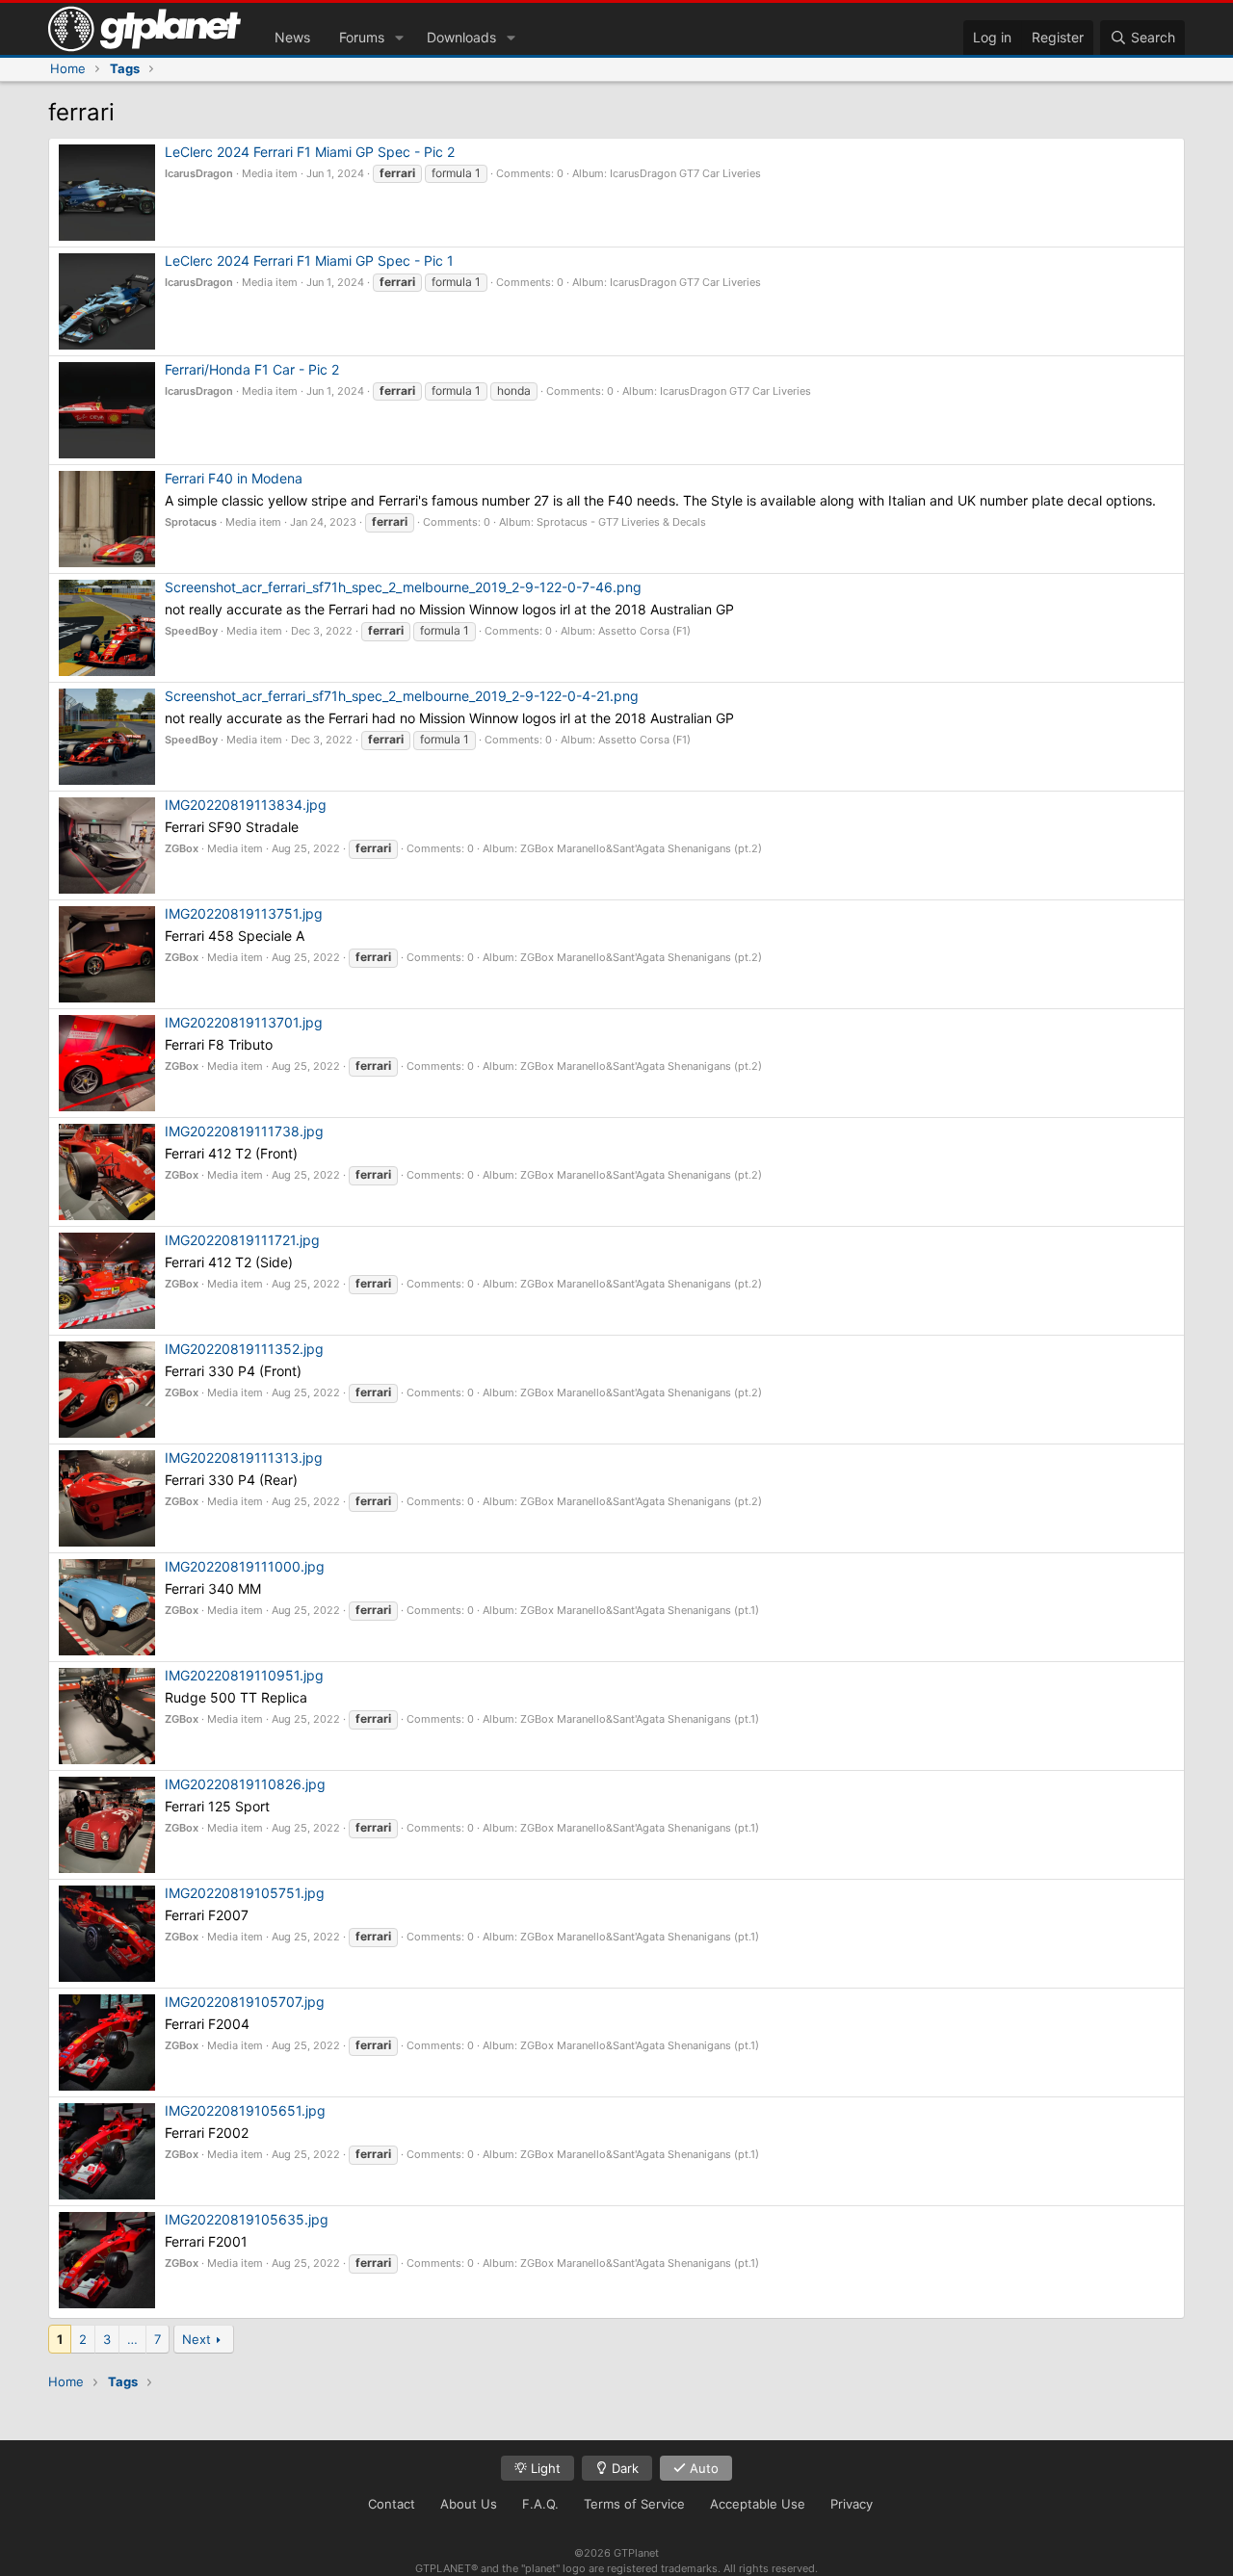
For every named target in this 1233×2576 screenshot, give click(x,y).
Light (544, 2468)
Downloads (461, 37)
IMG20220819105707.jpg (245, 2002)
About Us (469, 2504)
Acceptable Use (758, 2504)
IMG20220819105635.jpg (247, 2219)
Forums (362, 37)
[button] (399, 38)
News (292, 37)
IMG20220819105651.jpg (245, 2110)
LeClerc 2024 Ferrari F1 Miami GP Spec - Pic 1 (309, 260)
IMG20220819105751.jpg (245, 1893)
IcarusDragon (199, 173)
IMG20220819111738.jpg (244, 1131)
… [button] (132, 2339)
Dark (623, 2468)
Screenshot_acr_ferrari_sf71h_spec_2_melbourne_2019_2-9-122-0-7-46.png (403, 587)
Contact (392, 2504)
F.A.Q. (540, 2504)
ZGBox (182, 848)
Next (197, 2339)
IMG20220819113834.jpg (246, 805)
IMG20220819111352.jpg (244, 1349)
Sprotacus (191, 522)
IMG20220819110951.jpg (244, 1675)
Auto (702, 2468)
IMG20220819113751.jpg (244, 913)
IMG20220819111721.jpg (242, 1240)
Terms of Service (634, 2504)
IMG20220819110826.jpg (245, 1784)
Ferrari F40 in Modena (234, 478)
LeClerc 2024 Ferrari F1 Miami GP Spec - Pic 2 (310, 152)
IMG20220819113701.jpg (244, 1022)
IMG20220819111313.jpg (244, 1457)
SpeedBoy (191, 631)
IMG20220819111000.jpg (245, 1566)
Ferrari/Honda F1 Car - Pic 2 (252, 369)
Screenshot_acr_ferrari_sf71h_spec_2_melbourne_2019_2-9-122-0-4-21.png (402, 696)
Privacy (852, 2504)
